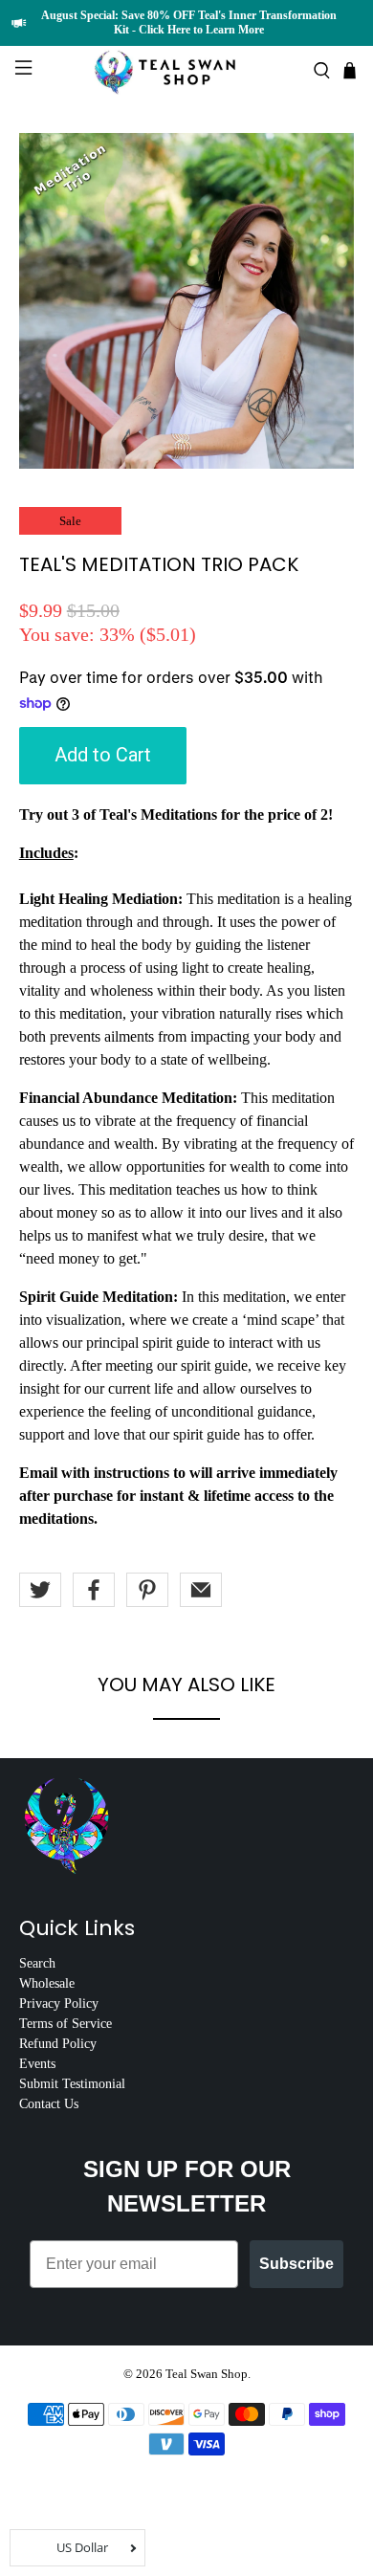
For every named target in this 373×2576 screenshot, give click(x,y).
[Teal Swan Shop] (187, 70)
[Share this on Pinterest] (147, 1590)
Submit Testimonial (72, 2084)
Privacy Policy (59, 2004)
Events (37, 2064)
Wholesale (47, 1983)
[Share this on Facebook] (94, 1590)
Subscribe (296, 2264)
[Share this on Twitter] (40, 1590)
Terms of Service (66, 2024)
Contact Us (49, 2104)
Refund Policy (58, 2044)
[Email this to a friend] (201, 1590)
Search (37, 1963)
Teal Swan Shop (207, 2374)
